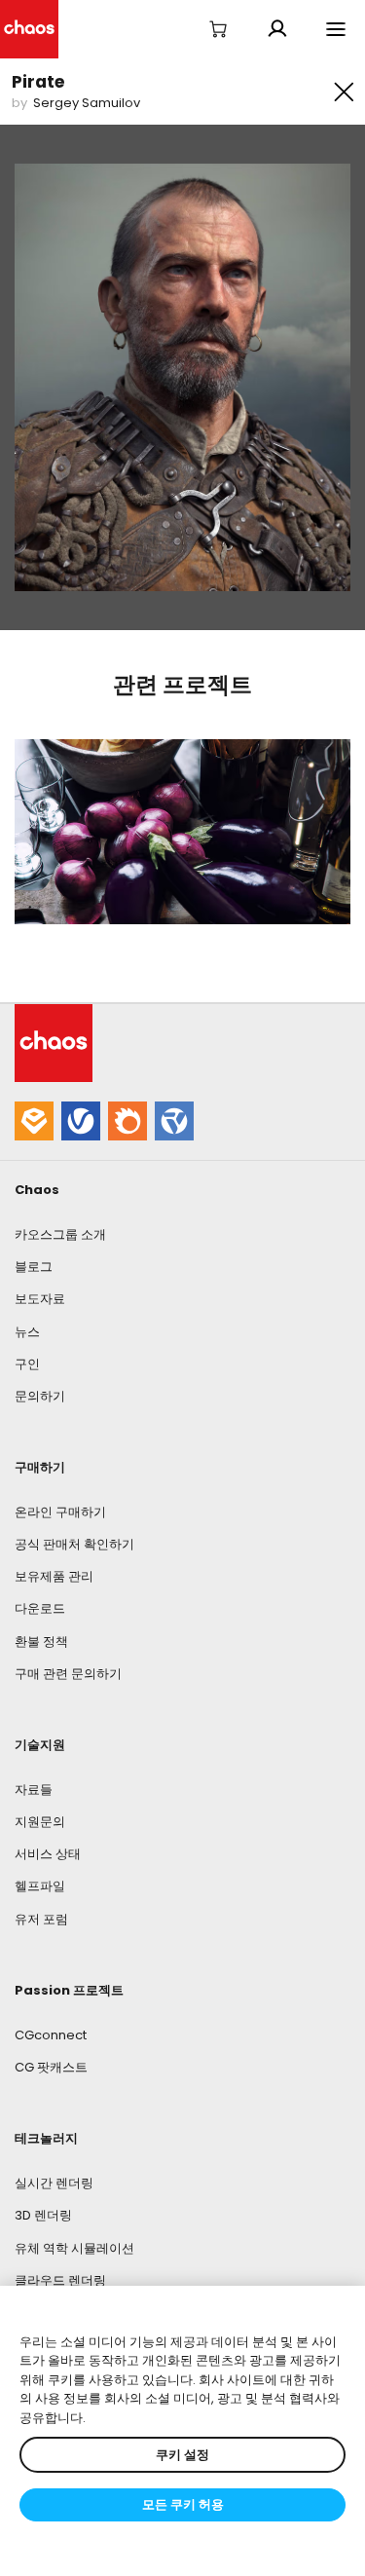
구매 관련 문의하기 (68, 1674)
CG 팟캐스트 (51, 2067)
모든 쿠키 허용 (183, 2504)
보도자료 (40, 1299)
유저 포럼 (41, 1919)
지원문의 (40, 1822)
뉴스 (27, 1332)
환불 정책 (41, 1642)
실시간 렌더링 (54, 2183)
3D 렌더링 (43, 2215)
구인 (27, 1364)
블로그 (34, 1267)
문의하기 (40, 1396)
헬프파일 (40, 1886)
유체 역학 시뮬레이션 (74, 2248)
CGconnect (51, 2035)
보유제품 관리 (54, 1576)
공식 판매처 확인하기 (74, 1544)
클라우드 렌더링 (60, 2280)
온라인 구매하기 (60, 1512)
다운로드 (40, 1608)
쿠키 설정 (182, 2455)
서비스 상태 (48, 1854)
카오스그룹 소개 (60, 1234)
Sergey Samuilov (87, 103)
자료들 (34, 1790)
